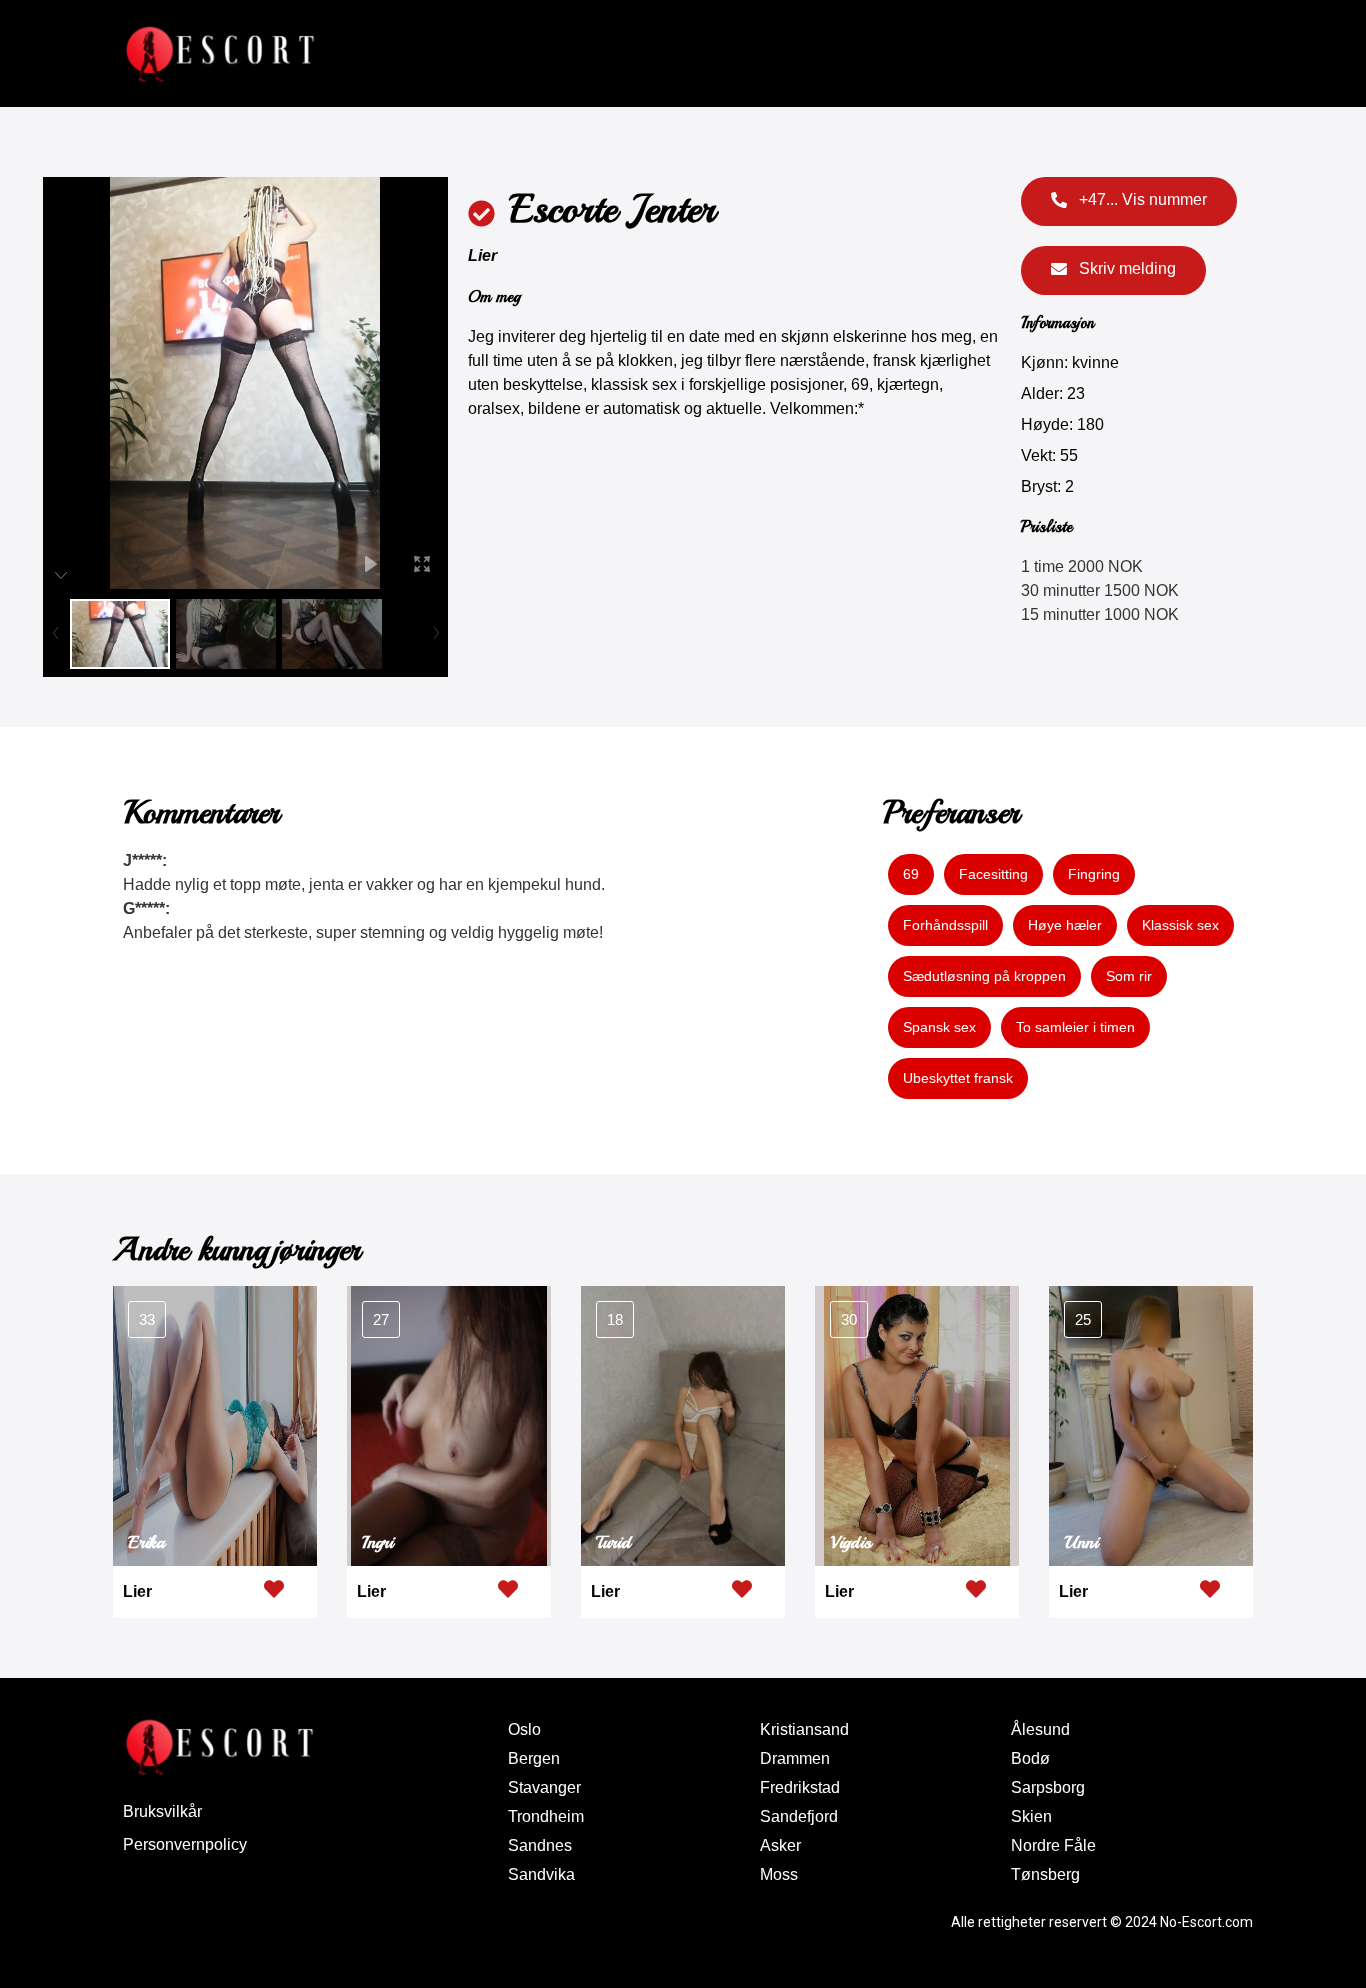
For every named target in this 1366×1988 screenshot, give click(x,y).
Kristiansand (804, 1729)
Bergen (534, 1758)
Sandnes (540, 1845)
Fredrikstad (800, 1787)
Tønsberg (1045, 1874)
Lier (482, 255)
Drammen (795, 1758)
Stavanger (544, 1787)
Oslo (524, 1729)
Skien (1031, 1816)
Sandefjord (799, 1816)
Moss (779, 1874)
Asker (780, 1845)
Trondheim (546, 1816)
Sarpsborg (1048, 1787)
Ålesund (1040, 1729)
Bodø (1030, 1758)
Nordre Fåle (1053, 1845)
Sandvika (541, 1874)
